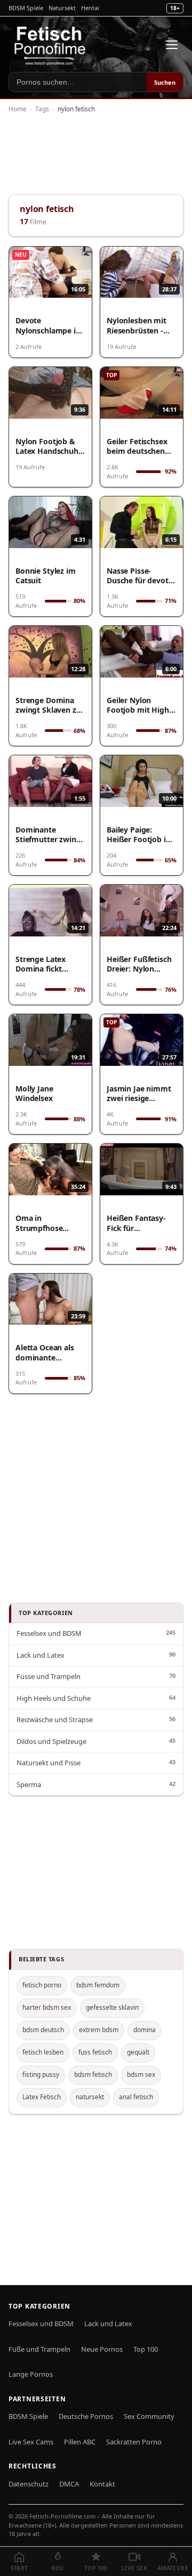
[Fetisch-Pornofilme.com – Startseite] (50, 45)
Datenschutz (29, 2484)
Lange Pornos (31, 2374)
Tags (42, 109)
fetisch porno (42, 1985)
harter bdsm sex (47, 2007)
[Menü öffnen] (172, 45)
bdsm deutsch (43, 2030)
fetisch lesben (43, 2052)
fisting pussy (41, 2074)
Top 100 (146, 2349)
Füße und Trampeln (39, 2349)
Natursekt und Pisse (49, 1763)
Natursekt (62, 8)
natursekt (90, 2097)
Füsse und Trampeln (49, 1676)
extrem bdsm (99, 2030)
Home (18, 109)
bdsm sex (141, 2074)
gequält (138, 2052)
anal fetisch (136, 2097)
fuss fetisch (95, 2052)
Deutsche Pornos (86, 2416)
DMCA (69, 2484)
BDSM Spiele (26, 8)
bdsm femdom (98, 1985)
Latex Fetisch (42, 2097)
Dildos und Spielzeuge (51, 1741)
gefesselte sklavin (112, 2007)
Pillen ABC (80, 2442)
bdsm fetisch (93, 2074)
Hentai (90, 8)
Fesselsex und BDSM (49, 1633)
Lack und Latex (41, 1655)
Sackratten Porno (134, 2442)
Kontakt (102, 2484)
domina (145, 2030)
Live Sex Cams (31, 2442)
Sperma (29, 1784)
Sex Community (149, 2416)
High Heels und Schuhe (54, 1698)
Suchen (165, 82)
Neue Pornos (102, 2349)
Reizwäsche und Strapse (55, 1719)
